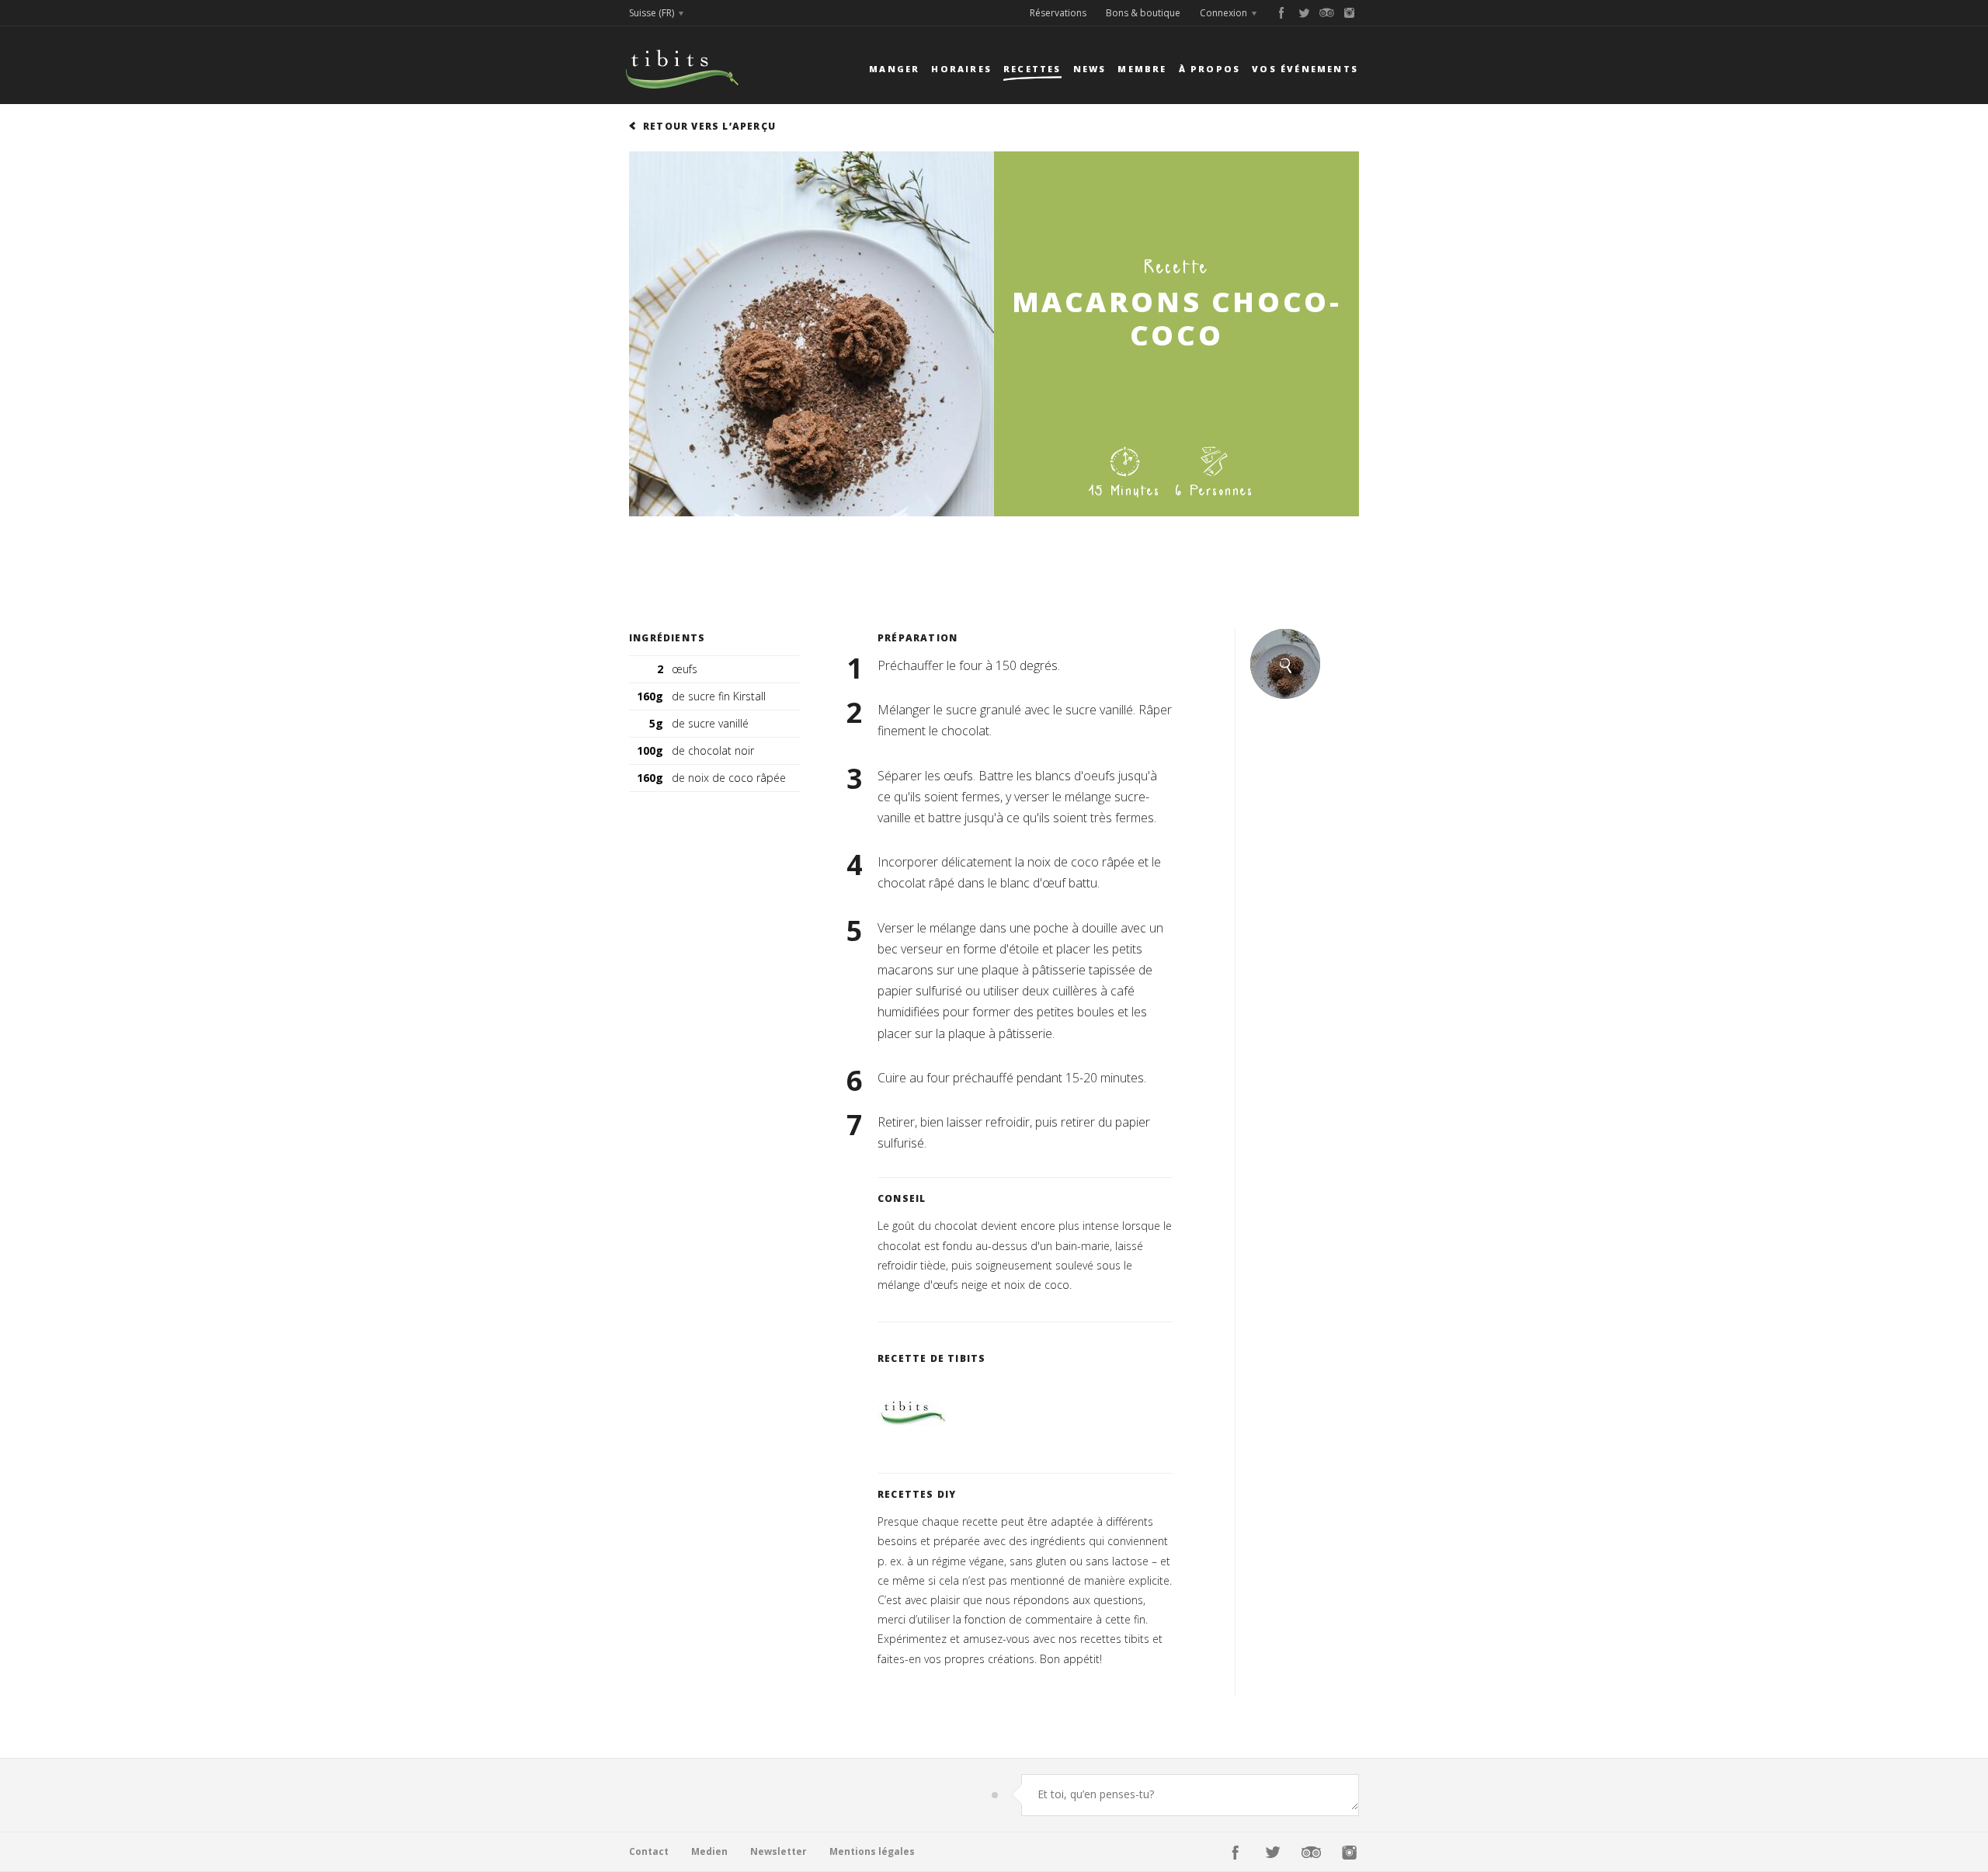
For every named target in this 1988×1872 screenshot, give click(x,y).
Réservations (1058, 13)
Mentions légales (872, 1851)
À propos (1210, 69)
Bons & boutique (1143, 13)
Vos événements (1305, 69)
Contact (649, 1851)
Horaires (961, 69)
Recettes (1032, 69)
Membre (1142, 69)
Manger (894, 69)
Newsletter (779, 1851)
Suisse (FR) (652, 13)
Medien (709, 1851)
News (1090, 69)
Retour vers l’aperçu (709, 126)
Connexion (1223, 13)
